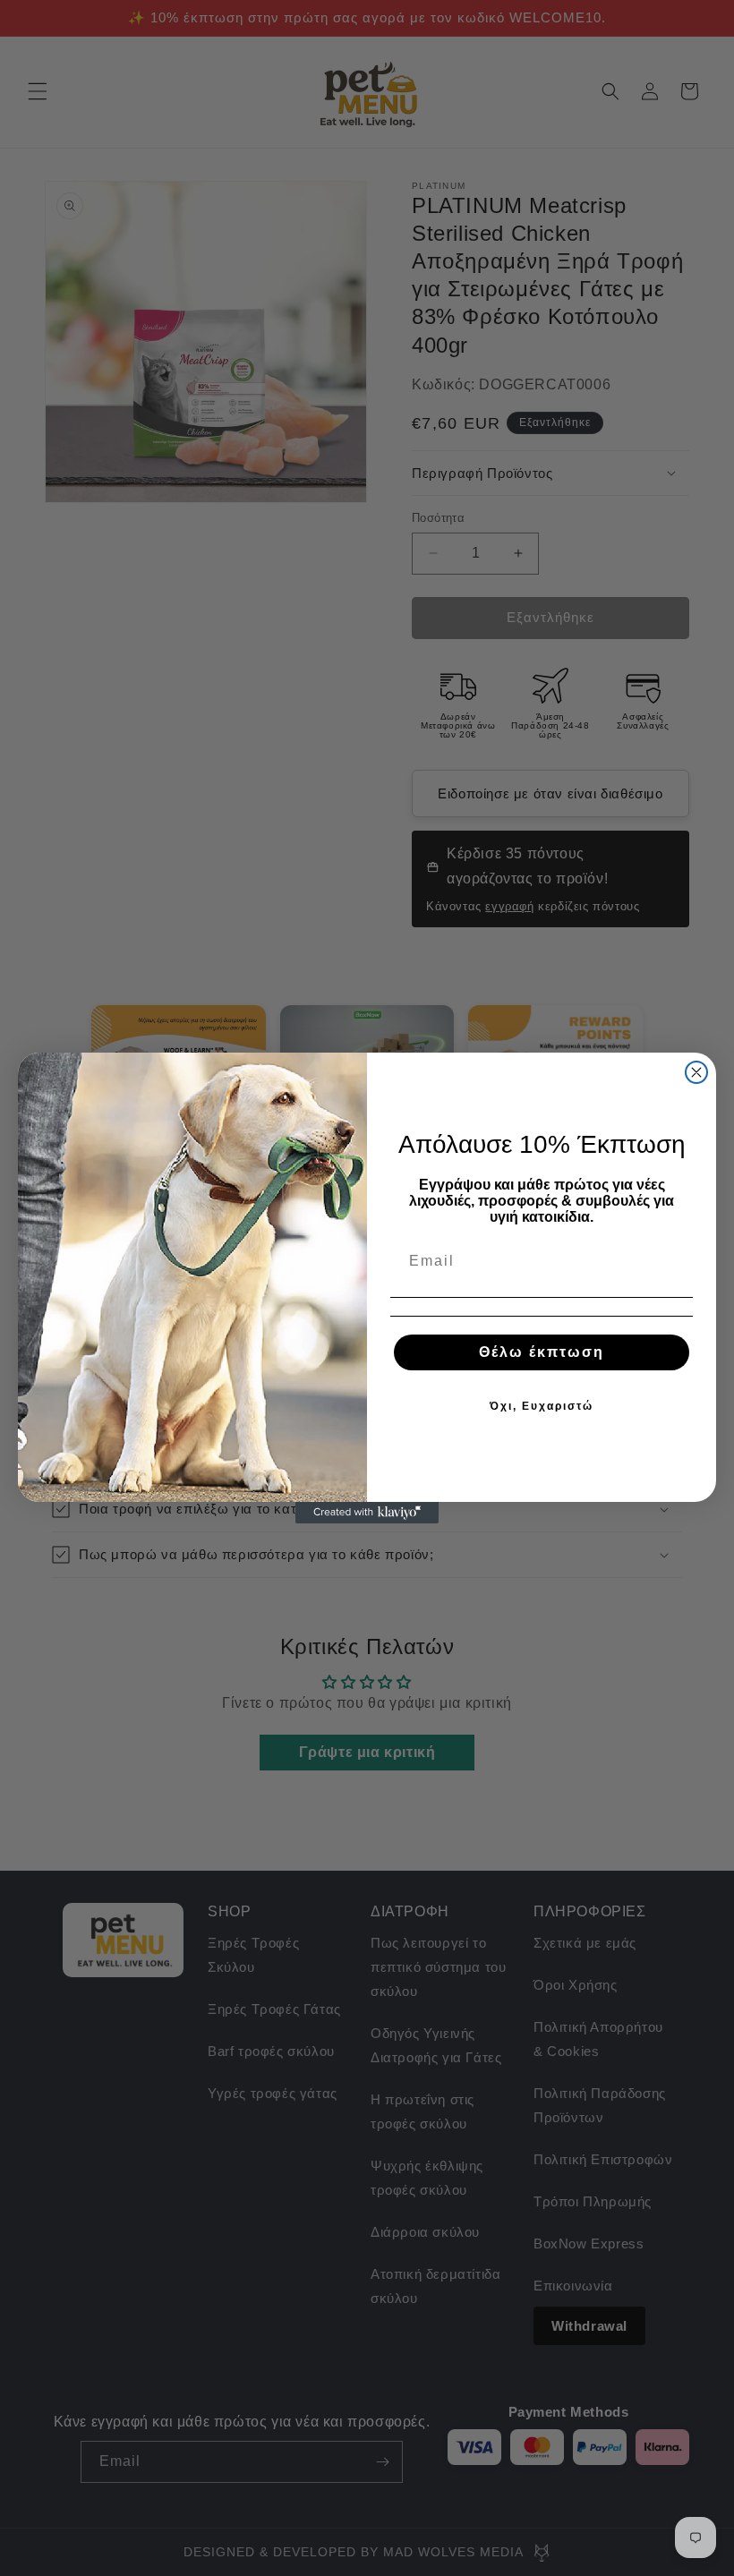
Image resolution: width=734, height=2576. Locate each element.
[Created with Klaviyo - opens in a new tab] (367, 1513)
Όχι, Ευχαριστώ (542, 1406)
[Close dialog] (696, 1072)
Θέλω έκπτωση (542, 1352)
